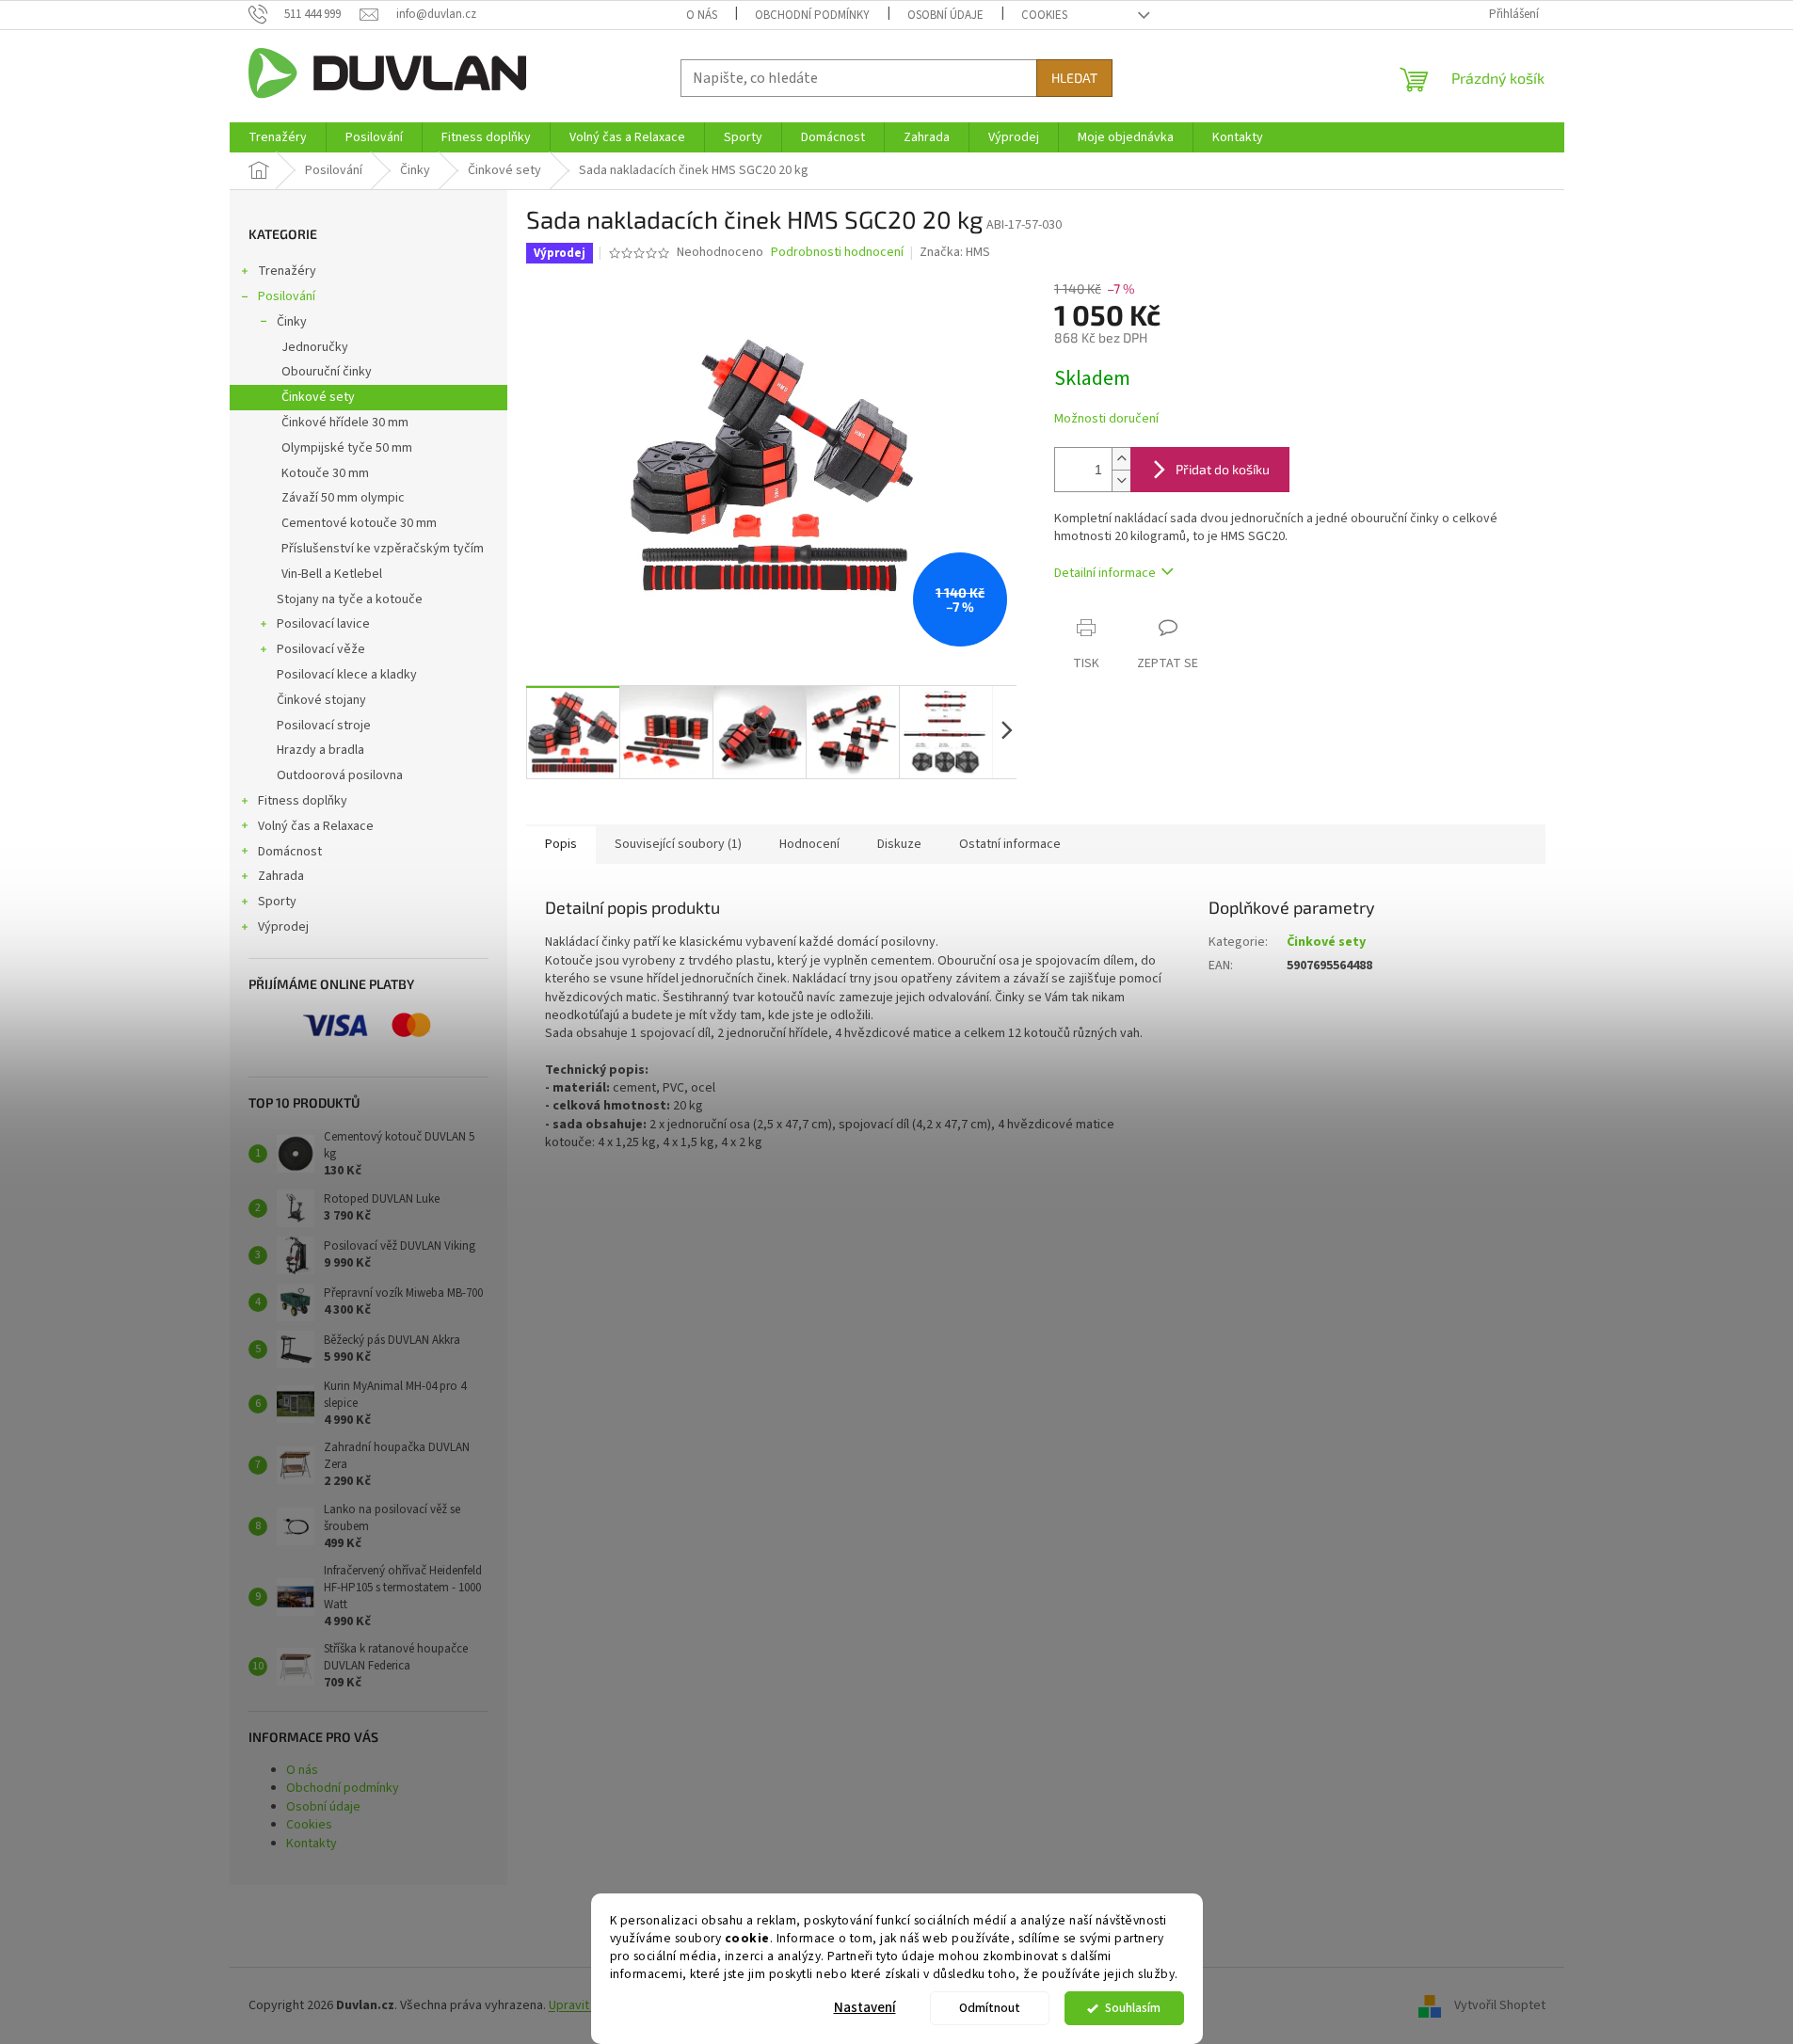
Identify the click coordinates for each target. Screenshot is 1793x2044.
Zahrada (281, 876)
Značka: (955, 252)
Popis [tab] (561, 844)
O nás (702, 15)
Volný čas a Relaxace (316, 826)
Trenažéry (287, 271)
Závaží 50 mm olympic (343, 498)
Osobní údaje (945, 15)
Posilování (287, 296)
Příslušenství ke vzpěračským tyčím (383, 549)
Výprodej (283, 927)
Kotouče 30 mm (325, 473)
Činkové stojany (321, 700)
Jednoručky (315, 347)
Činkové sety (318, 397)
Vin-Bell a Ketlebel (332, 574)
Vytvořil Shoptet (1500, 2005)
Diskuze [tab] (899, 844)
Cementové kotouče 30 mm (359, 523)
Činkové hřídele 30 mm (345, 423)
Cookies (1044, 15)
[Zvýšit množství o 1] (1121, 459)
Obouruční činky (327, 372)
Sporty (277, 902)
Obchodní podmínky (812, 15)
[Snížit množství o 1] (1121, 480)
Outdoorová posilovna (340, 775)
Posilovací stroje (324, 726)
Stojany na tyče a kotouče (350, 599)
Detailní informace (1105, 573)
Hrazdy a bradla (320, 750)
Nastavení (865, 2008)
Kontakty (312, 1844)
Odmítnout (990, 2008)
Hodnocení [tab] (809, 844)
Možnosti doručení (1106, 419)
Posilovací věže (321, 649)
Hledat (1074, 78)
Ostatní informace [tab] (1010, 844)
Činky (292, 322)
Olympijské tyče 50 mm (347, 448)
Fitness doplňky (303, 801)
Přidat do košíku (1223, 469)
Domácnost (290, 852)
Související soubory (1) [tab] (678, 844)
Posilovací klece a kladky (347, 675)
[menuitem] (278, 137)
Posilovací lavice (323, 624)
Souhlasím (1133, 2008)
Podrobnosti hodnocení (837, 253)
